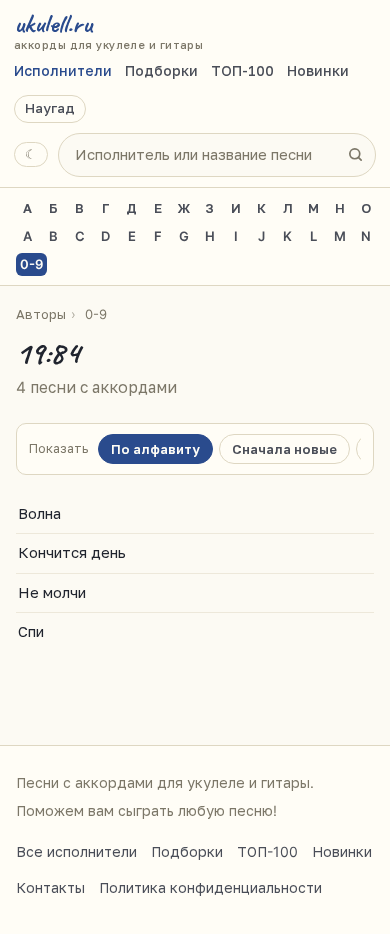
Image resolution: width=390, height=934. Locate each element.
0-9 (31, 264)
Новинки (318, 70)
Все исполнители (76, 851)
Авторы (41, 314)
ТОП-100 (242, 70)
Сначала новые (284, 449)
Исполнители (63, 70)
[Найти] (355, 155)
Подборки (161, 70)
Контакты (50, 887)
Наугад (50, 108)
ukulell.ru (108, 30)
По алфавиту (155, 449)
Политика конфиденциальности (210, 887)
